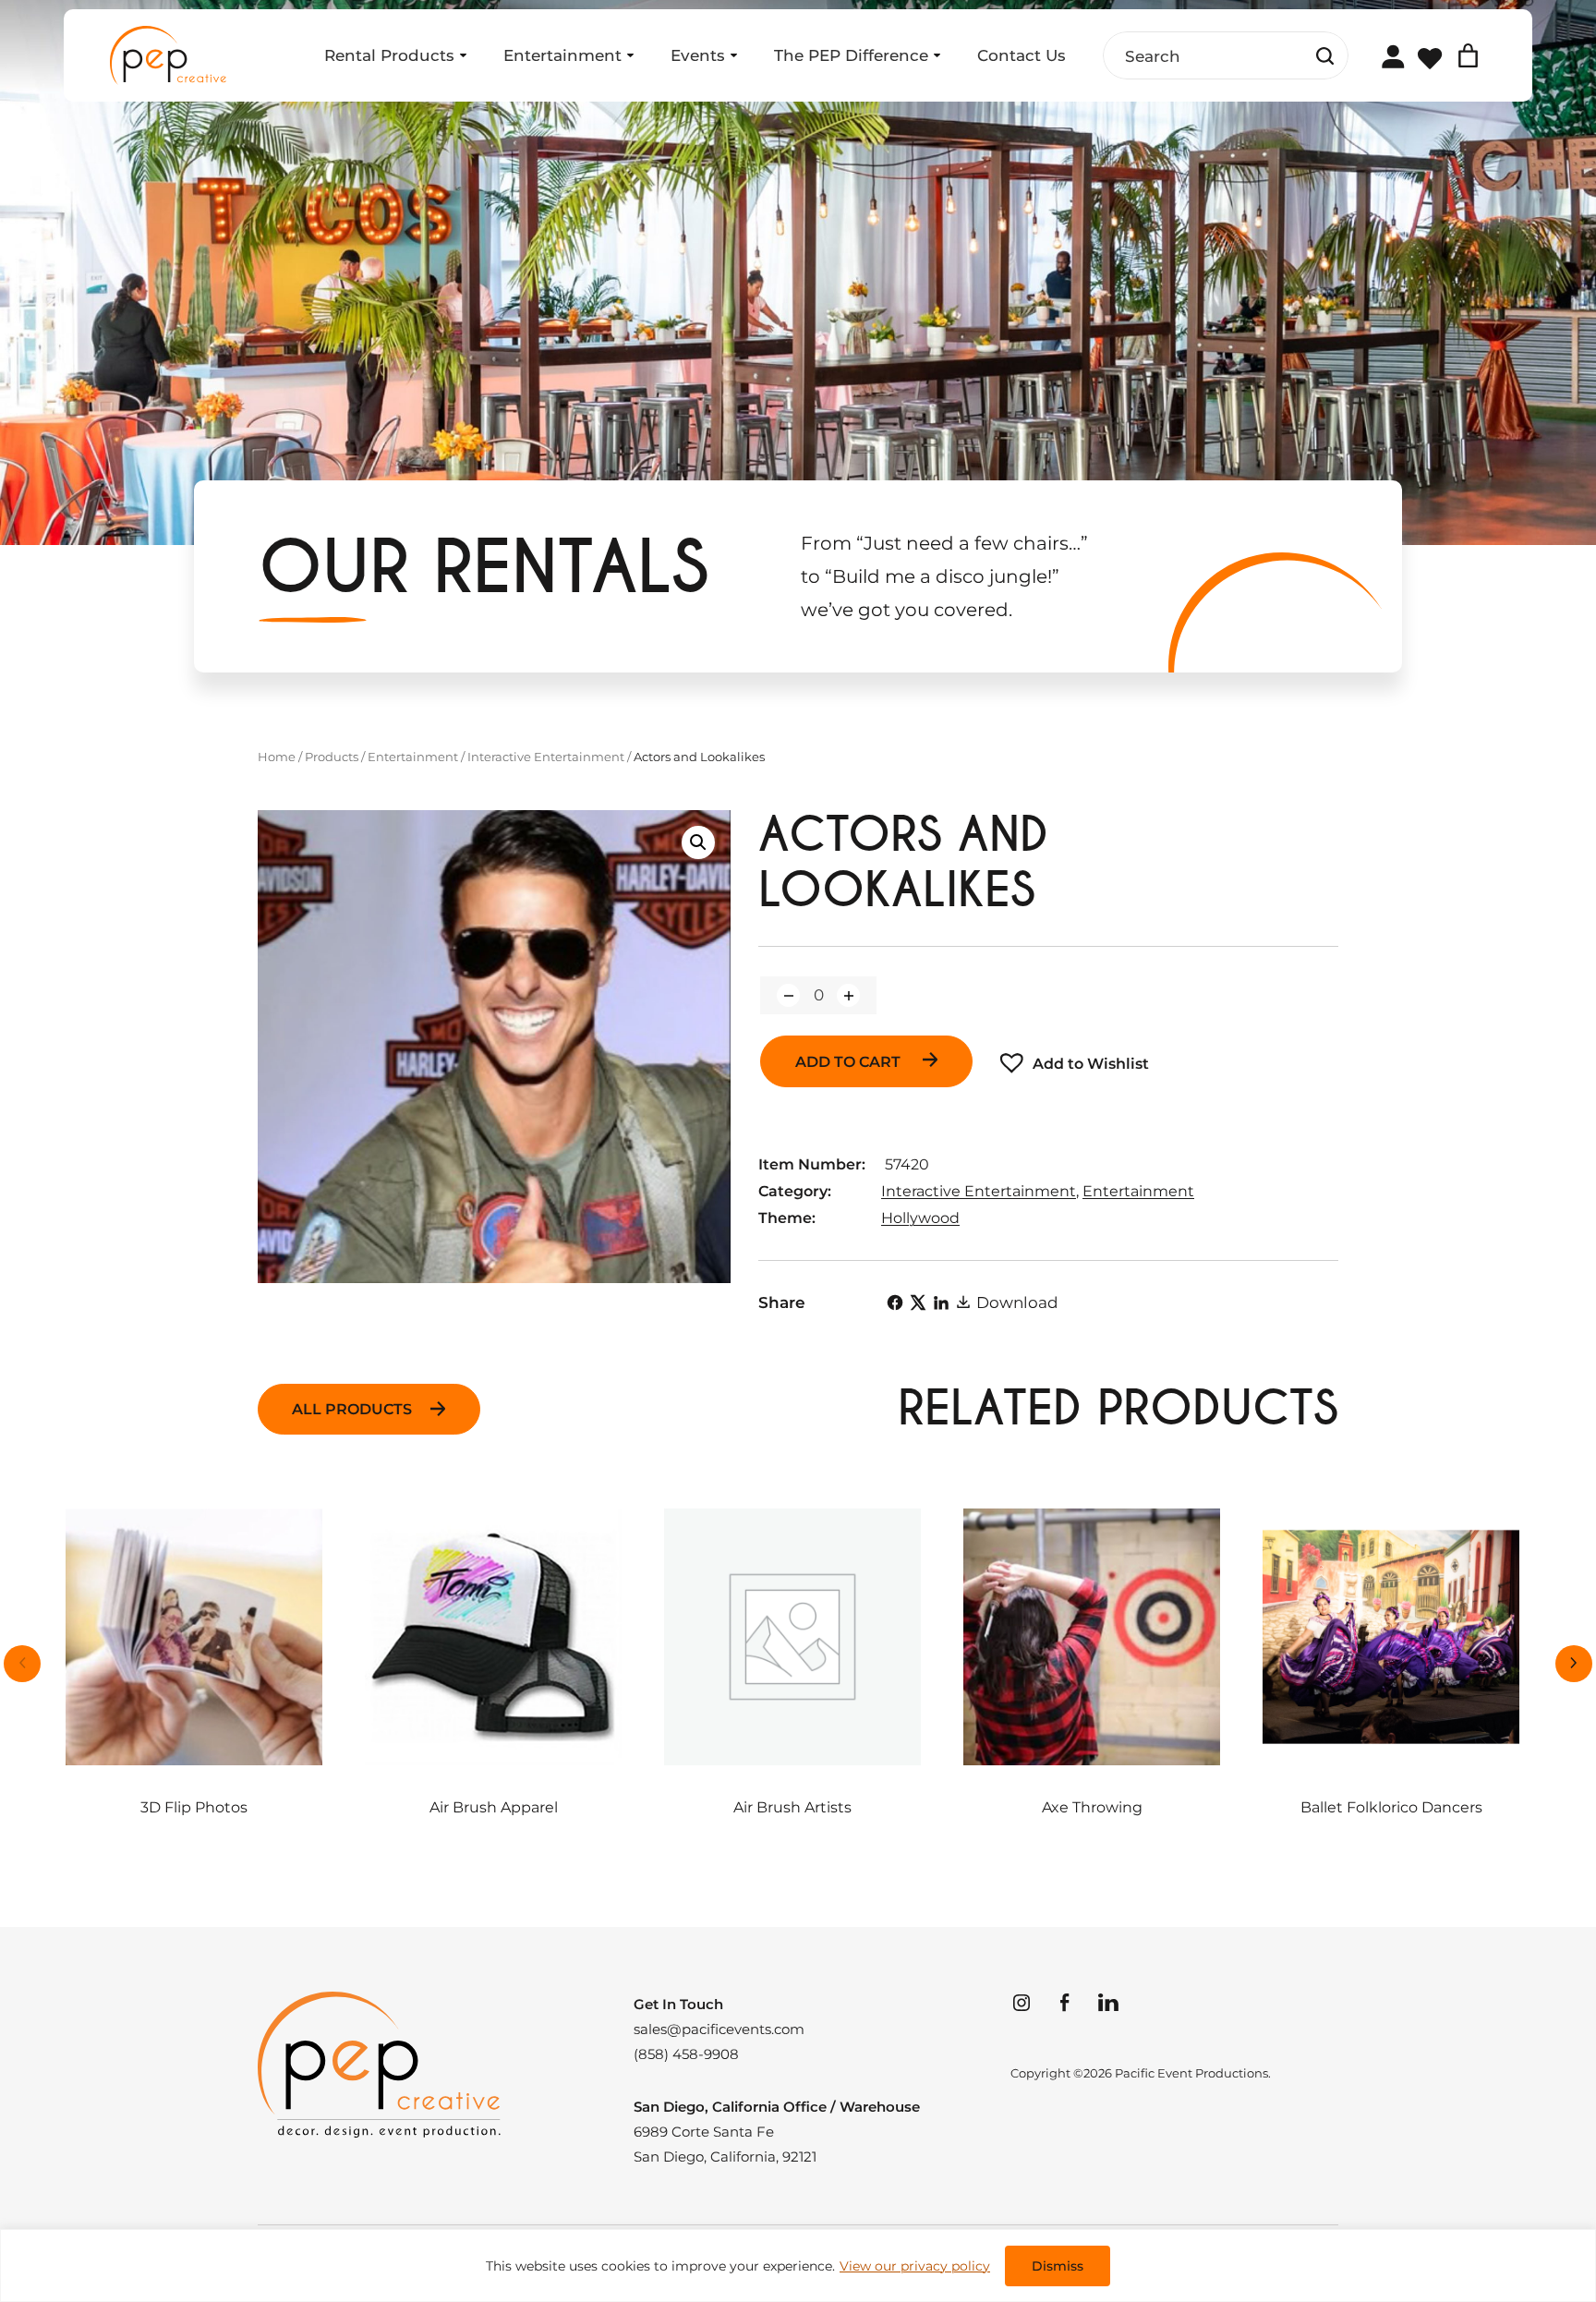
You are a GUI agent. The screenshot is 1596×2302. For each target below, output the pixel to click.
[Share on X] (918, 1302)
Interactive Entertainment (546, 757)
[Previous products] (22, 1664)
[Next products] (1574, 1664)
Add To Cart (850, 1062)
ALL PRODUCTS (352, 1409)
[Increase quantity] (848, 995)
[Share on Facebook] (895, 1302)
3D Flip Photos (194, 1807)
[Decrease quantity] (788, 995)
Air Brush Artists (792, 1807)
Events (698, 55)
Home (277, 757)
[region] (798, 2266)
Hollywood (920, 1218)
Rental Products (389, 55)
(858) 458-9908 (686, 2054)
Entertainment (562, 55)
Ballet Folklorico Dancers (1391, 1807)
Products (332, 757)
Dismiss (1058, 2266)
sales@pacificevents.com (719, 2029)
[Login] (1392, 56)
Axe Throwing (1092, 1807)
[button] (698, 842)
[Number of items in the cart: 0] (1468, 56)
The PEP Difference (851, 55)
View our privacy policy (915, 2266)
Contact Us (1022, 55)
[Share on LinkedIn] (941, 1302)
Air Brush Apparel (494, 1807)
